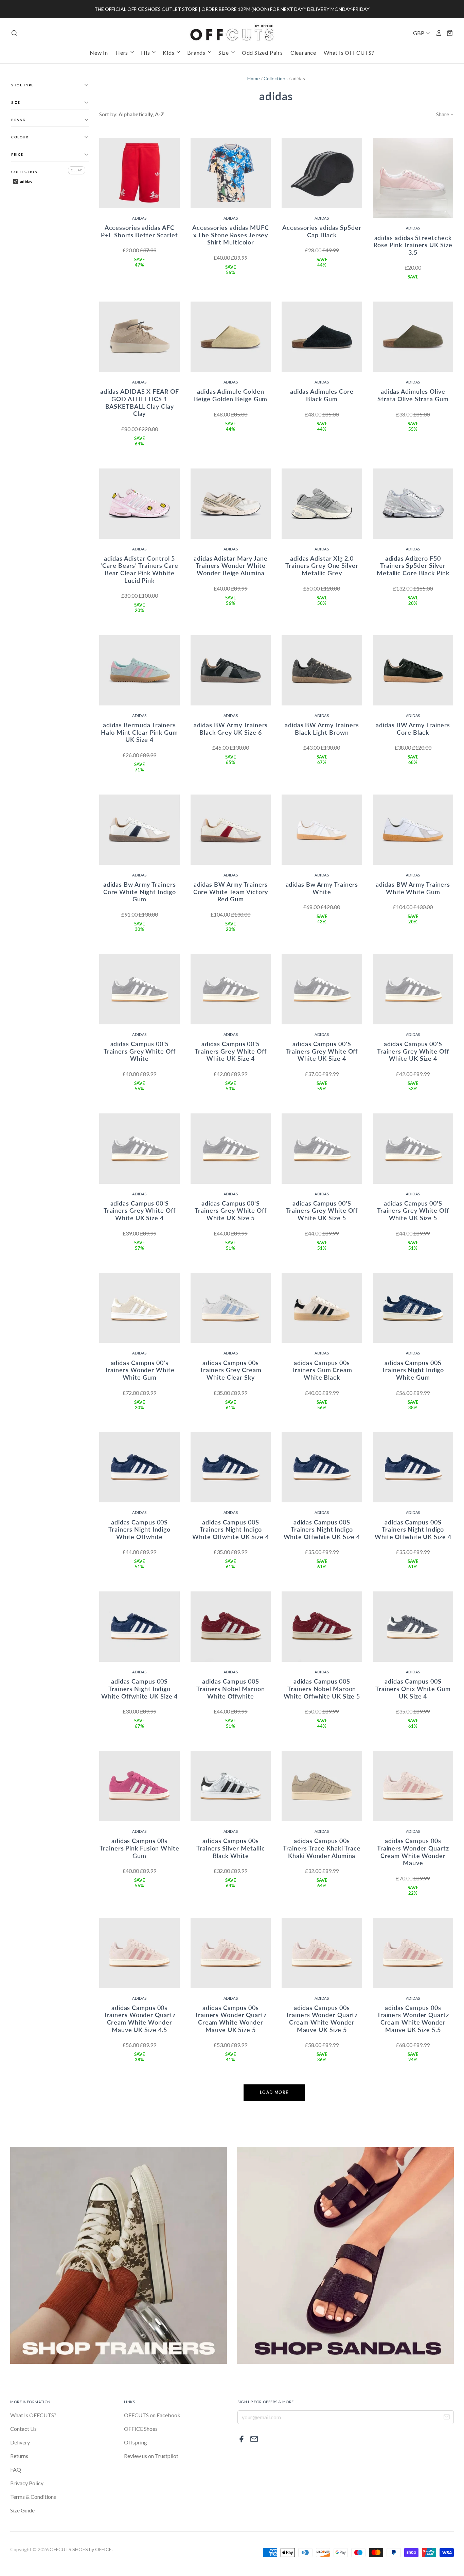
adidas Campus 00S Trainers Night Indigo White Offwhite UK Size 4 (231, 1529)
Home (254, 78)
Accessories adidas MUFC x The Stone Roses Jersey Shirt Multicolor (231, 235)
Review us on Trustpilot (151, 2456)
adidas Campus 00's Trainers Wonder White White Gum (140, 1370)
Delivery (20, 2442)
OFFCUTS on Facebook (152, 2415)
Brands (197, 53)
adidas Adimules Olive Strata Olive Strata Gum (413, 395)
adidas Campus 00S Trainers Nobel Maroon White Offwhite (231, 1688)
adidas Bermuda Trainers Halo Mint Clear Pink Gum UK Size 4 (139, 732)
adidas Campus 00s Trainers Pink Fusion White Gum (139, 1848)
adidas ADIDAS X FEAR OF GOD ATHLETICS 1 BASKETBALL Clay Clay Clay (140, 402)
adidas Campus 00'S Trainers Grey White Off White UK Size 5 (231, 1210)
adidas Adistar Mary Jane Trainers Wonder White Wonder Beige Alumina (231, 566)
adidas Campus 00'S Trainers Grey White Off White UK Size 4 (231, 1051)
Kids (169, 53)
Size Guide (22, 2510)
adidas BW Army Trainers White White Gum (413, 888)
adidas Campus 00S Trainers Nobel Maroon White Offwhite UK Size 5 (322, 1688)
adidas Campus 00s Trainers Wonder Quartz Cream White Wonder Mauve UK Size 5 (231, 2019)
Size (224, 53)
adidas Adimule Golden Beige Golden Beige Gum (231, 395)
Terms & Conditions (33, 2497)
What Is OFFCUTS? (349, 53)
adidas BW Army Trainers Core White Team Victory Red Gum (231, 892)
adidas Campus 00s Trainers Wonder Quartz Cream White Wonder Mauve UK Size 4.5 (140, 2019)
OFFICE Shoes (141, 2429)
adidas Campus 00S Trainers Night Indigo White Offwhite (139, 1529)
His (146, 53)
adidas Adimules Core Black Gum (322, 395)
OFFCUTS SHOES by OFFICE (81, 2549)
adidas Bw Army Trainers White (322, 888)
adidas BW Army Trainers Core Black (413, 729)
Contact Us (23, 2429)
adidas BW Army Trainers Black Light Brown (322, 729)
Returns (19, 2456)
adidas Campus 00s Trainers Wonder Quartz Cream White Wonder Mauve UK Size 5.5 (413, 2019)
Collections (276, 78)
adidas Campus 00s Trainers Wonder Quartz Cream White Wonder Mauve (413, 1852)
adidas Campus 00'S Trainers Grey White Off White (140, 1051)
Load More (274, 2092)
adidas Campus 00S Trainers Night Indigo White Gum (413, 1370)
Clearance (303, 53)
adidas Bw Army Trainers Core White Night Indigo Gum (140, 892)
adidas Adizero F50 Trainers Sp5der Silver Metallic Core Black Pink (413, 566)
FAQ (16, 2469)
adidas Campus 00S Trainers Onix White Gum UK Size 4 (413, 1688)
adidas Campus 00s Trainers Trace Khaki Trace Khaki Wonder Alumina (322, 1848)
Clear (77, 170)
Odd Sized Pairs (262, 53)
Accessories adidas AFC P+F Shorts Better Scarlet (139, 231)
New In (99, 53)
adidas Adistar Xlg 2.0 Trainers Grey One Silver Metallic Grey (322, 566)
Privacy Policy (27, 2483)
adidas (139, 218)
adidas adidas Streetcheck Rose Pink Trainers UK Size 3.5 (413, 245)
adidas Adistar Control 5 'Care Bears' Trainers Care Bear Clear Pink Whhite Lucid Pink (139, 569)
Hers (122, 53)
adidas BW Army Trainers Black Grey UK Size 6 (231, 729)
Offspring (136, 2442)
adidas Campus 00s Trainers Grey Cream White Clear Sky (230, 1370)
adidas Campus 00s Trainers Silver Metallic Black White (231, 1848)
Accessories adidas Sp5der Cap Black (322, 231)
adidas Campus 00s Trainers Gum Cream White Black (322, 1370)
